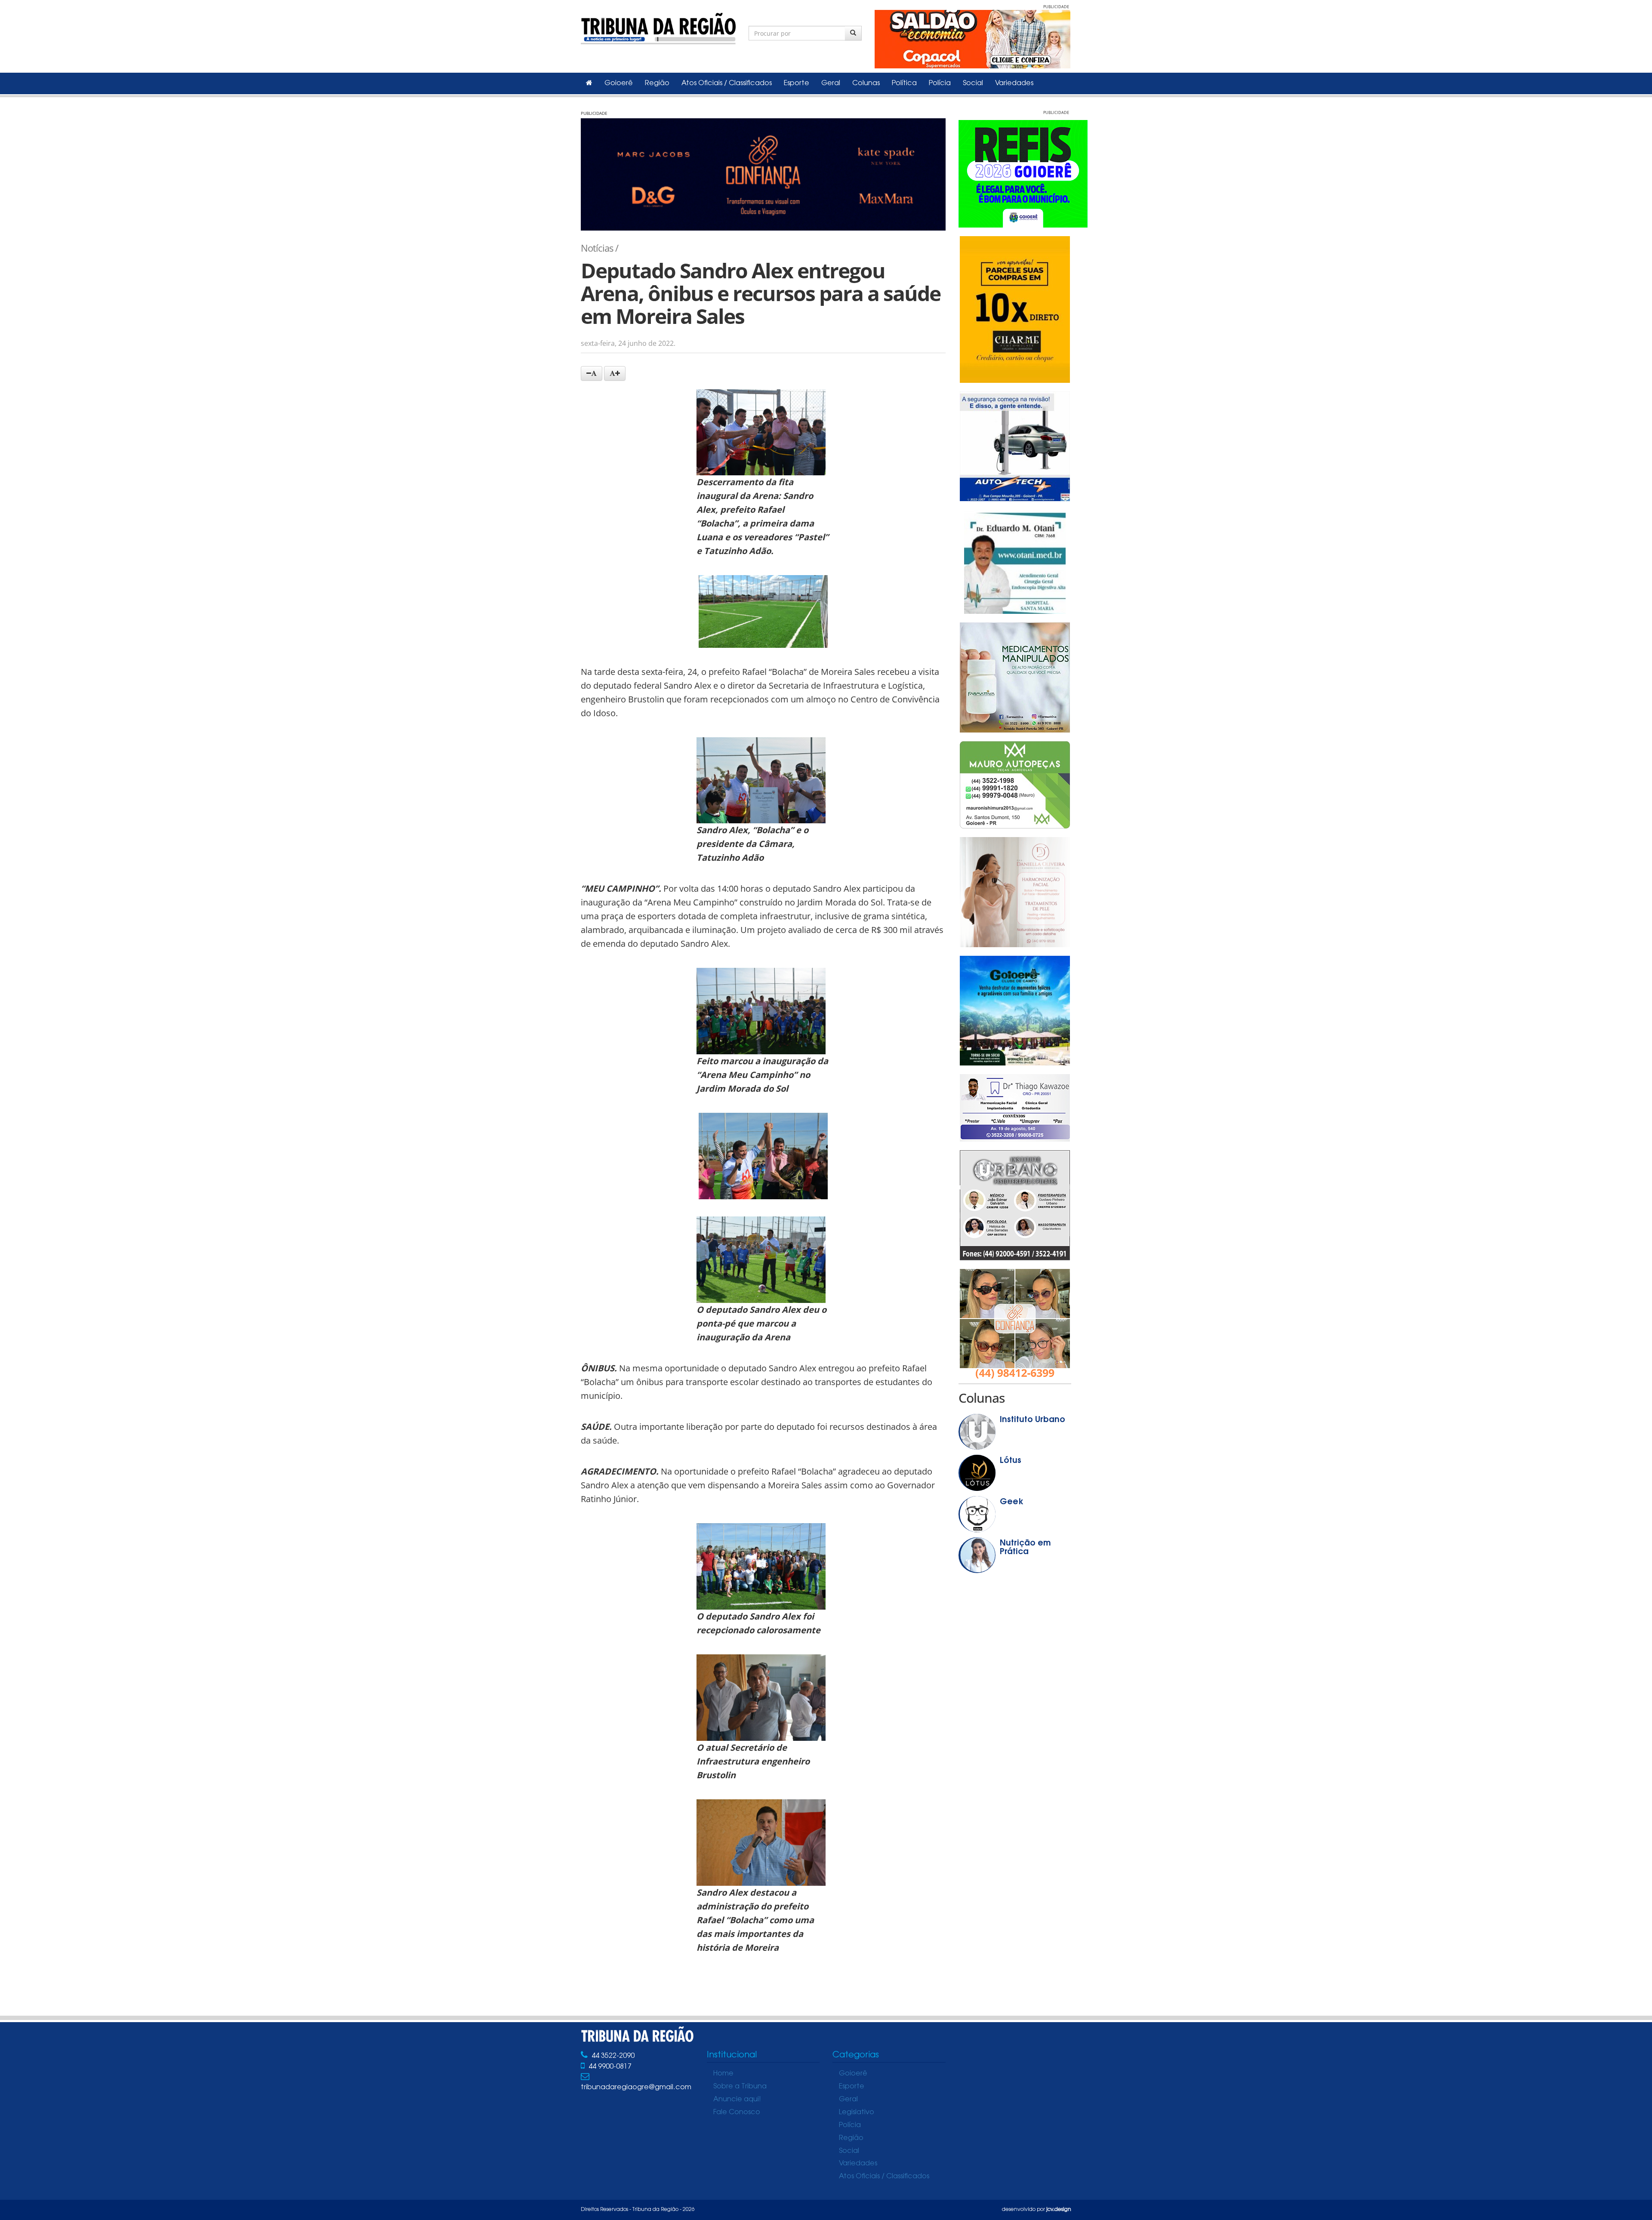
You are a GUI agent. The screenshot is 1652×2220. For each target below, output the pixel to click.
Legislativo (857, 2112)
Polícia (940, 83)
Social (973, 83)
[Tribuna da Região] (658, 27)
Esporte (797, 83)
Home (723, 2074)
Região (657, 83)
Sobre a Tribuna (740, 2087)
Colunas (866, 83)
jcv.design (1059, 2210)
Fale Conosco (737, 2112)
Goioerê (619, 83)
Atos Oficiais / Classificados (727, 83)
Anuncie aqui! (737, 2100)
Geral (831, 83)
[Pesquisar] (853, 33)
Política (904, 83)
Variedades (1014, 83)
